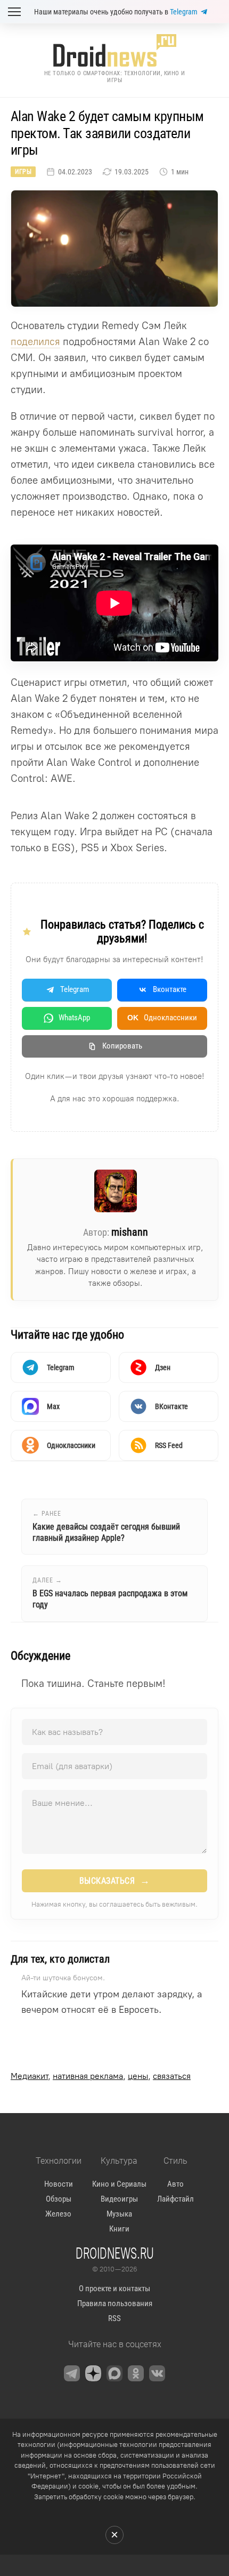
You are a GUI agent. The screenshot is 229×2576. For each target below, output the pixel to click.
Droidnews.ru (115, 2253)
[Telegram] (72, 2373)
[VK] (157, 2373)
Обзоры (59, 2199)
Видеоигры (119, 2199)
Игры (23, 172)
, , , (101, 2076)
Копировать (122, 1046)
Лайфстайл (175, 2199)
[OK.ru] (136, 2373)
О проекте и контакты (114, 2289)
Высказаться (115, 1881)
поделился (35, 342)
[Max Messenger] (114, 2373)
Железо (58, 2214)
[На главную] (114, 50)
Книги (119, 2229)
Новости (59, 2184)
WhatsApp (74, 1018)
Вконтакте (170, 989)
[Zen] (93, 2373)
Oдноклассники (162, 1018)
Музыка (119, 2214)
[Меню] (14, 12)
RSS (114, 2318)
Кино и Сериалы (119, 2184)
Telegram (184, 12)
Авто (175, 2184)
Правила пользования (115, 2303)
